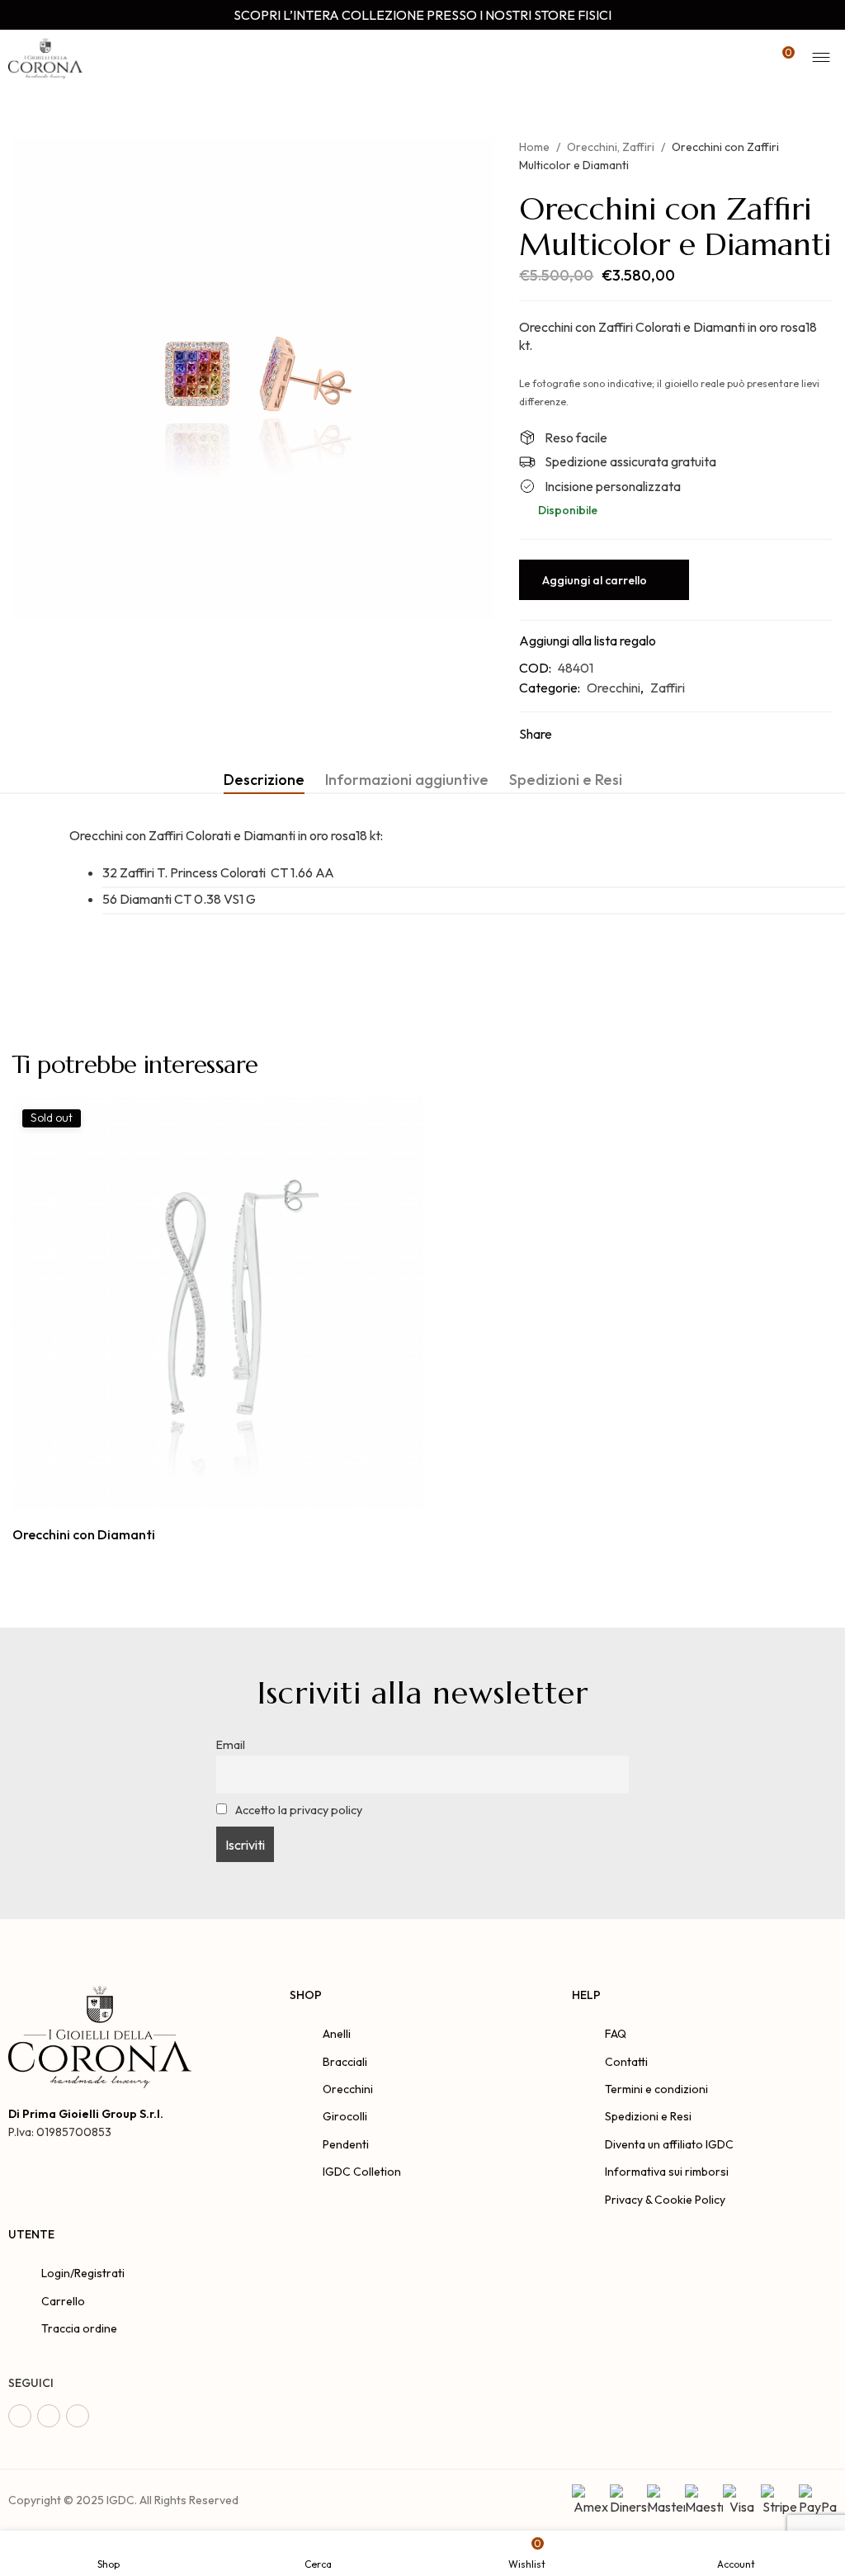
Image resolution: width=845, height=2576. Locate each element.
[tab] (264, 780)
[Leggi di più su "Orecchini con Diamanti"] (200, 1492)
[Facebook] (20, 2416)
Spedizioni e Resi (566, 780)
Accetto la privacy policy (297, 1810)
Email (231, 1745)
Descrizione (264, 780)
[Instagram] (49, 2416)
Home (534, 147)
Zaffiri (638, 147)
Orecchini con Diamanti (84, 1534)
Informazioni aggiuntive (407, 780)
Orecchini (592, 147)
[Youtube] (78, 2416)
